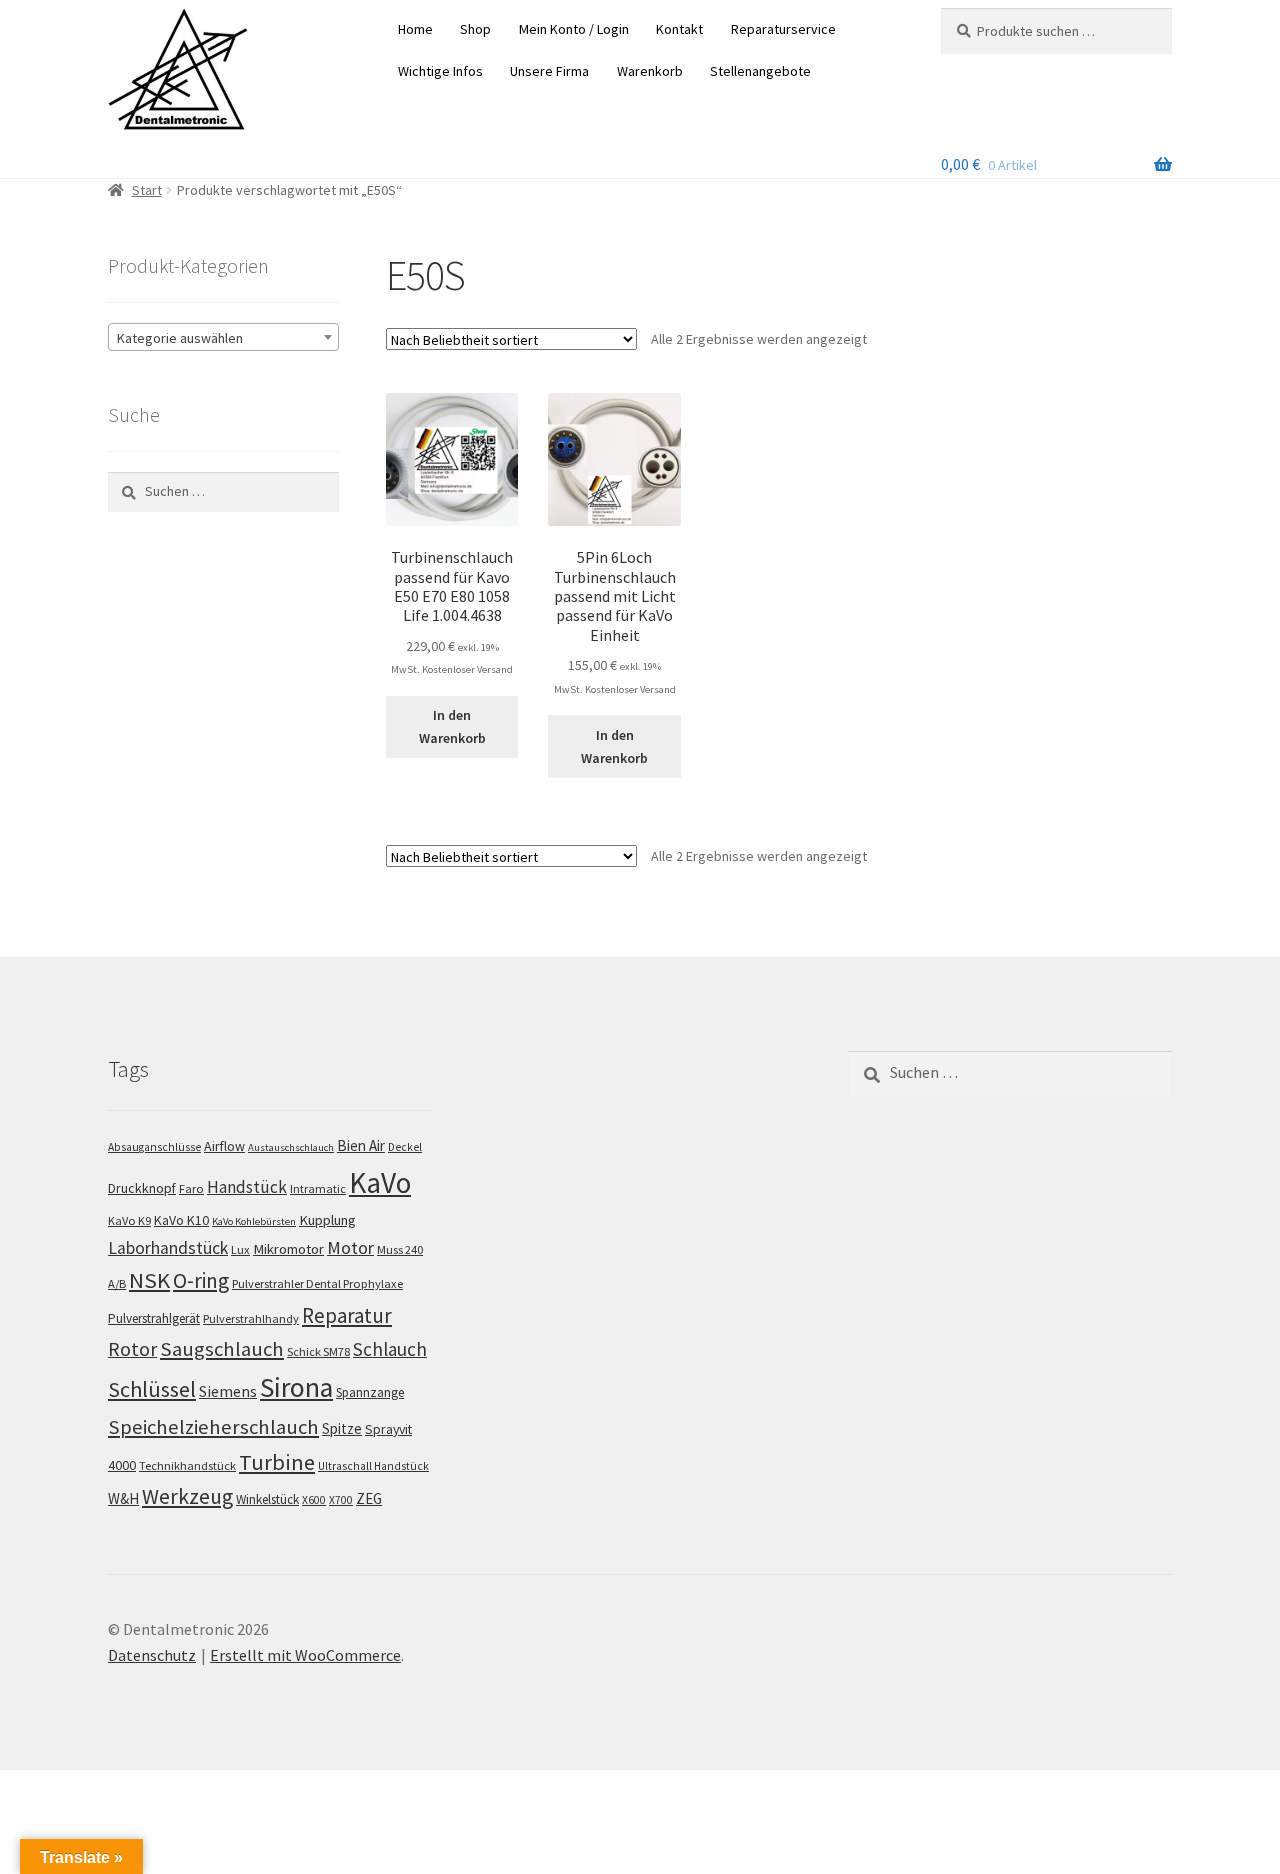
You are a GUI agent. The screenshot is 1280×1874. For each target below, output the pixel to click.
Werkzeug (187, 1496)
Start (147, 190)
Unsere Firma (549, 71)
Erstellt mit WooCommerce (305, 1655)
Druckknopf (142, 1188)
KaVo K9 (129, 1220)
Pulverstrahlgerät (154, 1318)
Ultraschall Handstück (373, 1466)
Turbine (277, 1462)
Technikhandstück (187, 1465)
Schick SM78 (318, 1351)
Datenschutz (152, 1655)
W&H (123, 1498)
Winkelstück (267, 1499)
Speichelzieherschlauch (213, 1427)
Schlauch (390, 1349)
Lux (240, 1249)
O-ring (201, 1280)
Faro (191, 1188)
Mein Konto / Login (574, 29)
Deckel (405, 1147)
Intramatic (318, 1188)
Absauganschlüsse (154, 1147)
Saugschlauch (222, 1349)
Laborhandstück (168, 1248)
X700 (341, 1500)
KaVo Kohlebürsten (254, 1221)
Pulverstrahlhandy (251, 1318)
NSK (149, 1280)
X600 (314, 1500)
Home (415, 29)
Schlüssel (152, 1389)
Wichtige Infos (440, 71)
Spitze (342, 1428)
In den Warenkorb (452, 726)
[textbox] (223, 338)
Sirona (296, 1387)
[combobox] (223, 337)
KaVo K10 (181, 1220)
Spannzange (370, 1392)
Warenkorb (650, 71)
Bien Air (361, 1145)
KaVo (380, 1182)
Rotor (132, 1349)
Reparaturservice (783, 29)
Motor (350, 1247)
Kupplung (327, 1220)
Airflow (224, 1146)
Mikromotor (288, 1249)
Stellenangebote (760, 71)
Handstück (247, 1187)
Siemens (228, 1391)
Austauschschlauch (291, 1147)
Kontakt (679, 29)
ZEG (369, 1498)
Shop (475, 29)
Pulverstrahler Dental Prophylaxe (317, 1283)
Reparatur (347, 1315)
